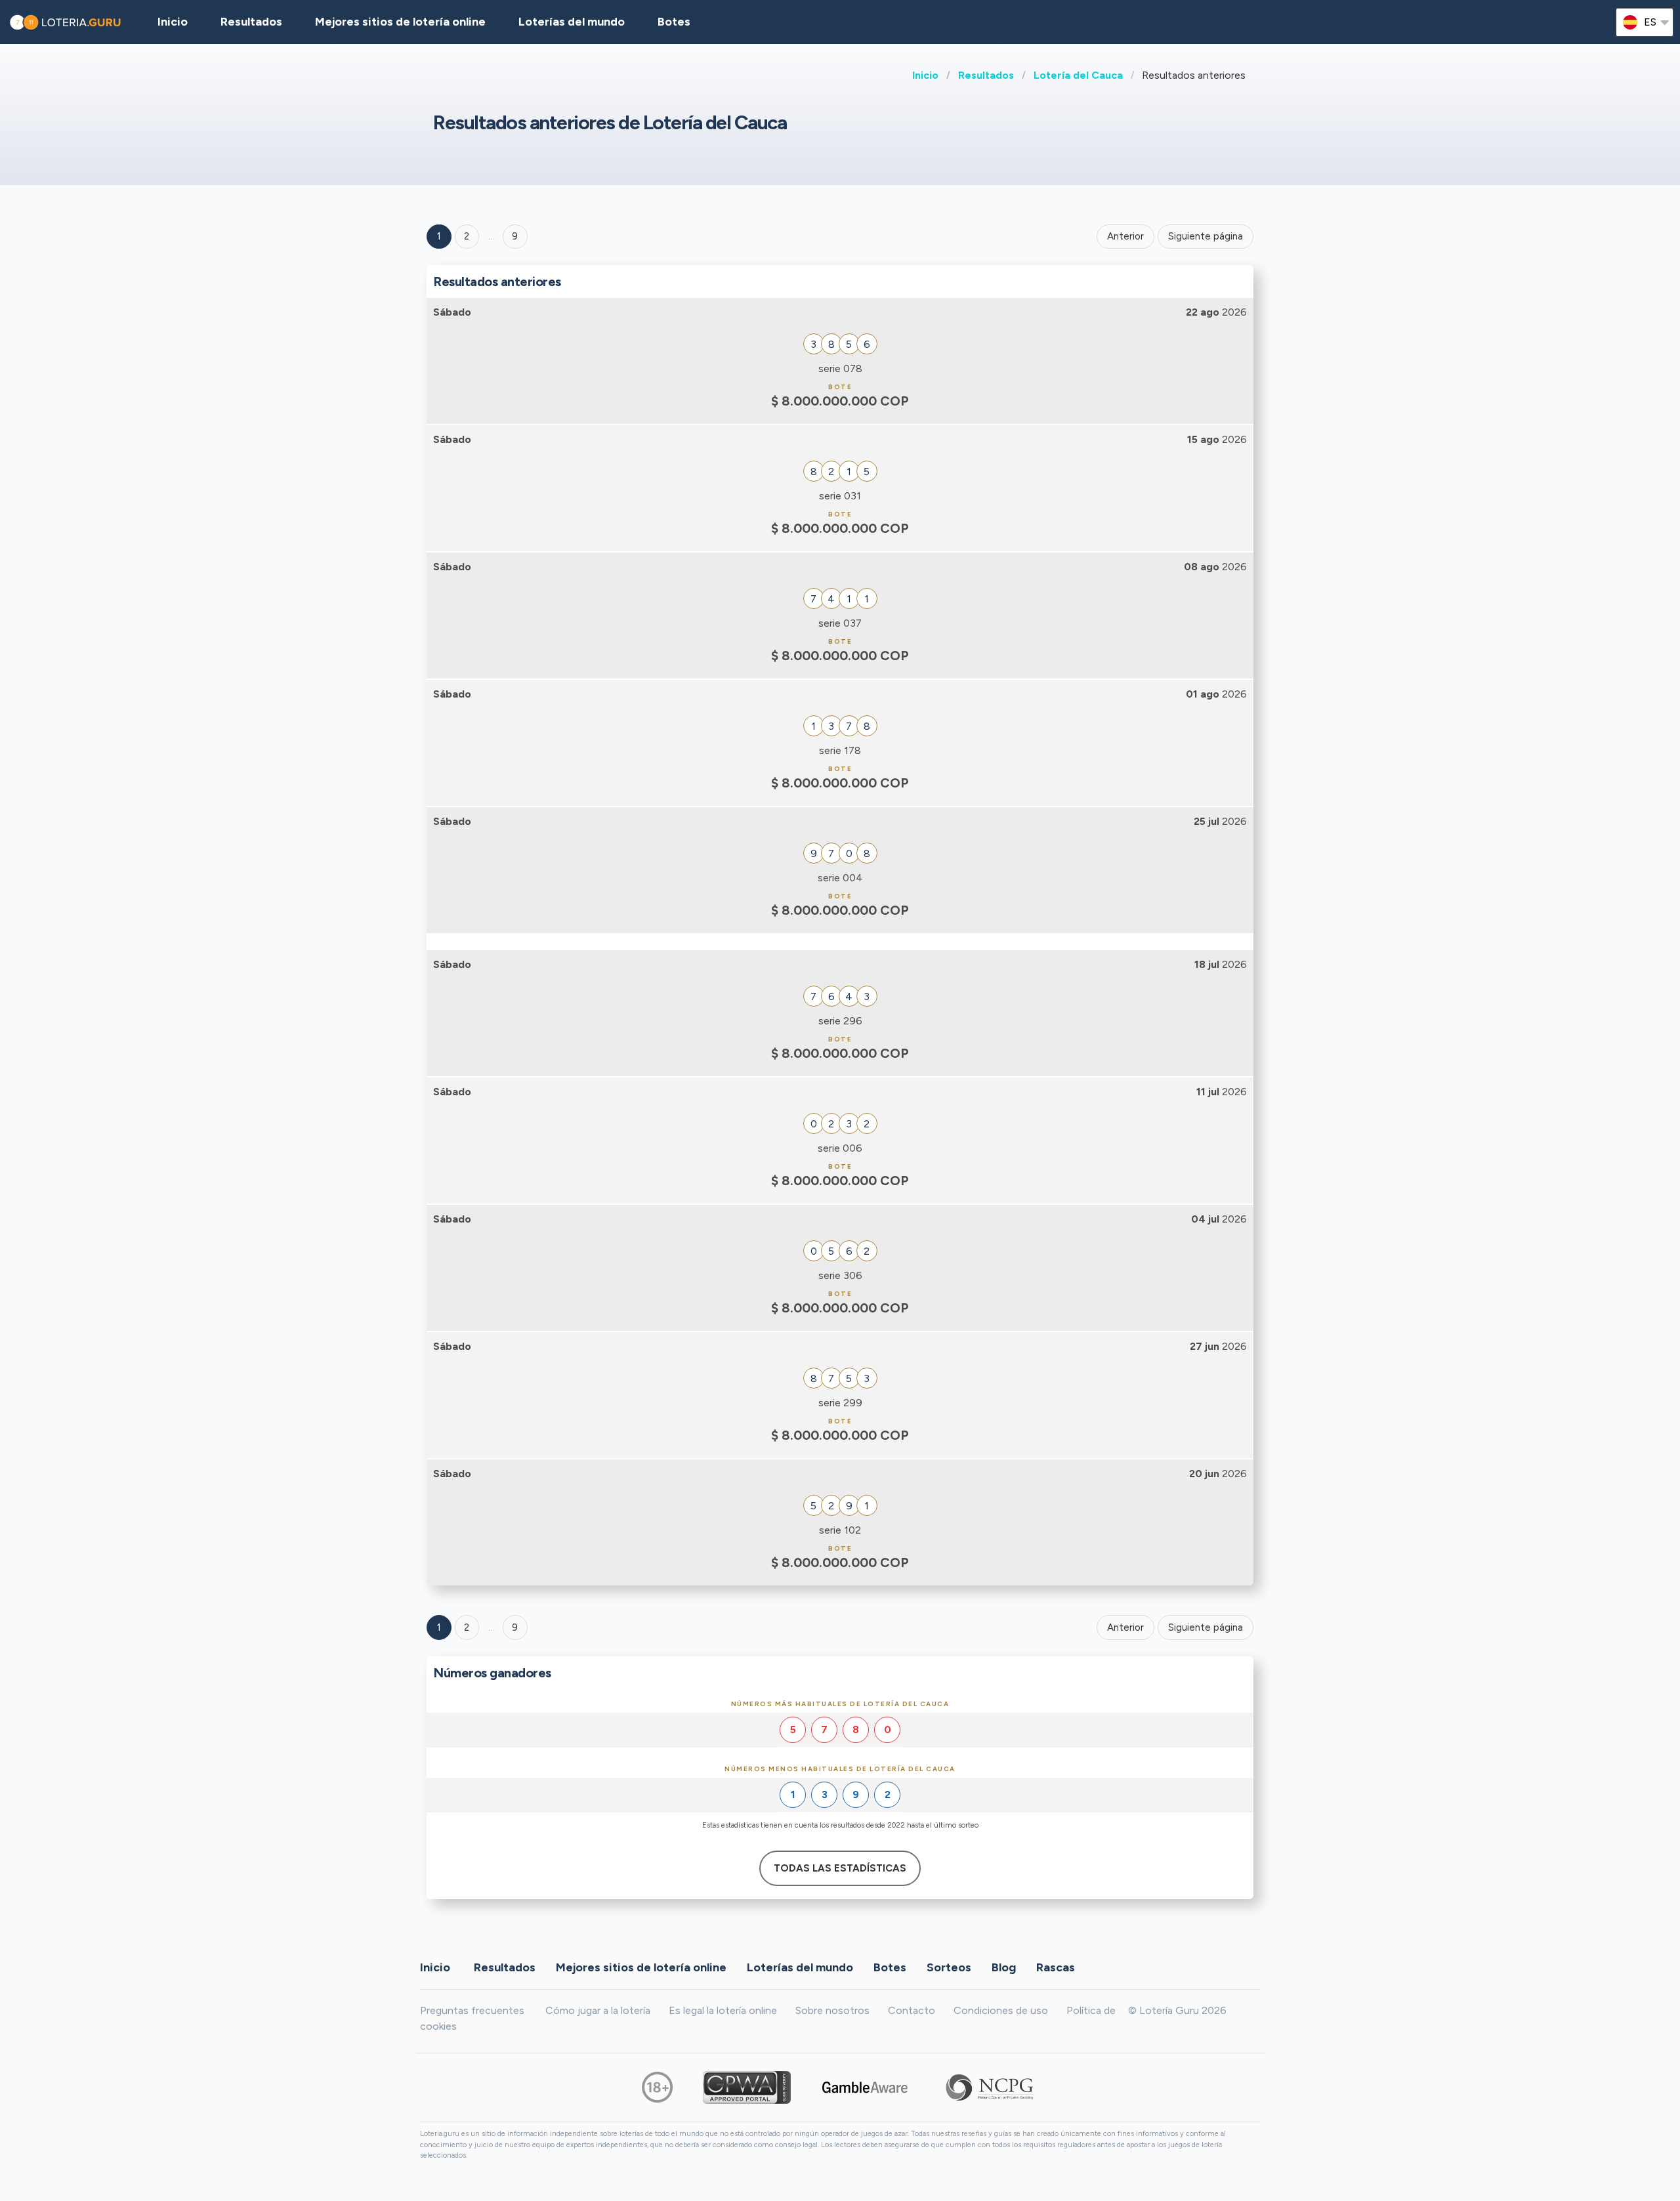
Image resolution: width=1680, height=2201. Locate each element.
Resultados (986, 75)
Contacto (912, 2010)
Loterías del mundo (572, 22)
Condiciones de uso (1001, 2010)
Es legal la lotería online (723, 2010)
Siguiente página (1206, 236)
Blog (1004, 1967)
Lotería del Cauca (1078, 75)
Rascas (1056, 1967)
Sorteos (949, 1967)
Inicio (925, 75)
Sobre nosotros (832, 2010)
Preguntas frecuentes (472, 2010)
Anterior (1125, 236)
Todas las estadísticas (840, 1868)
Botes (674, 22)
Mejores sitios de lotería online (400, 22)
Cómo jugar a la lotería (598, 2010)
